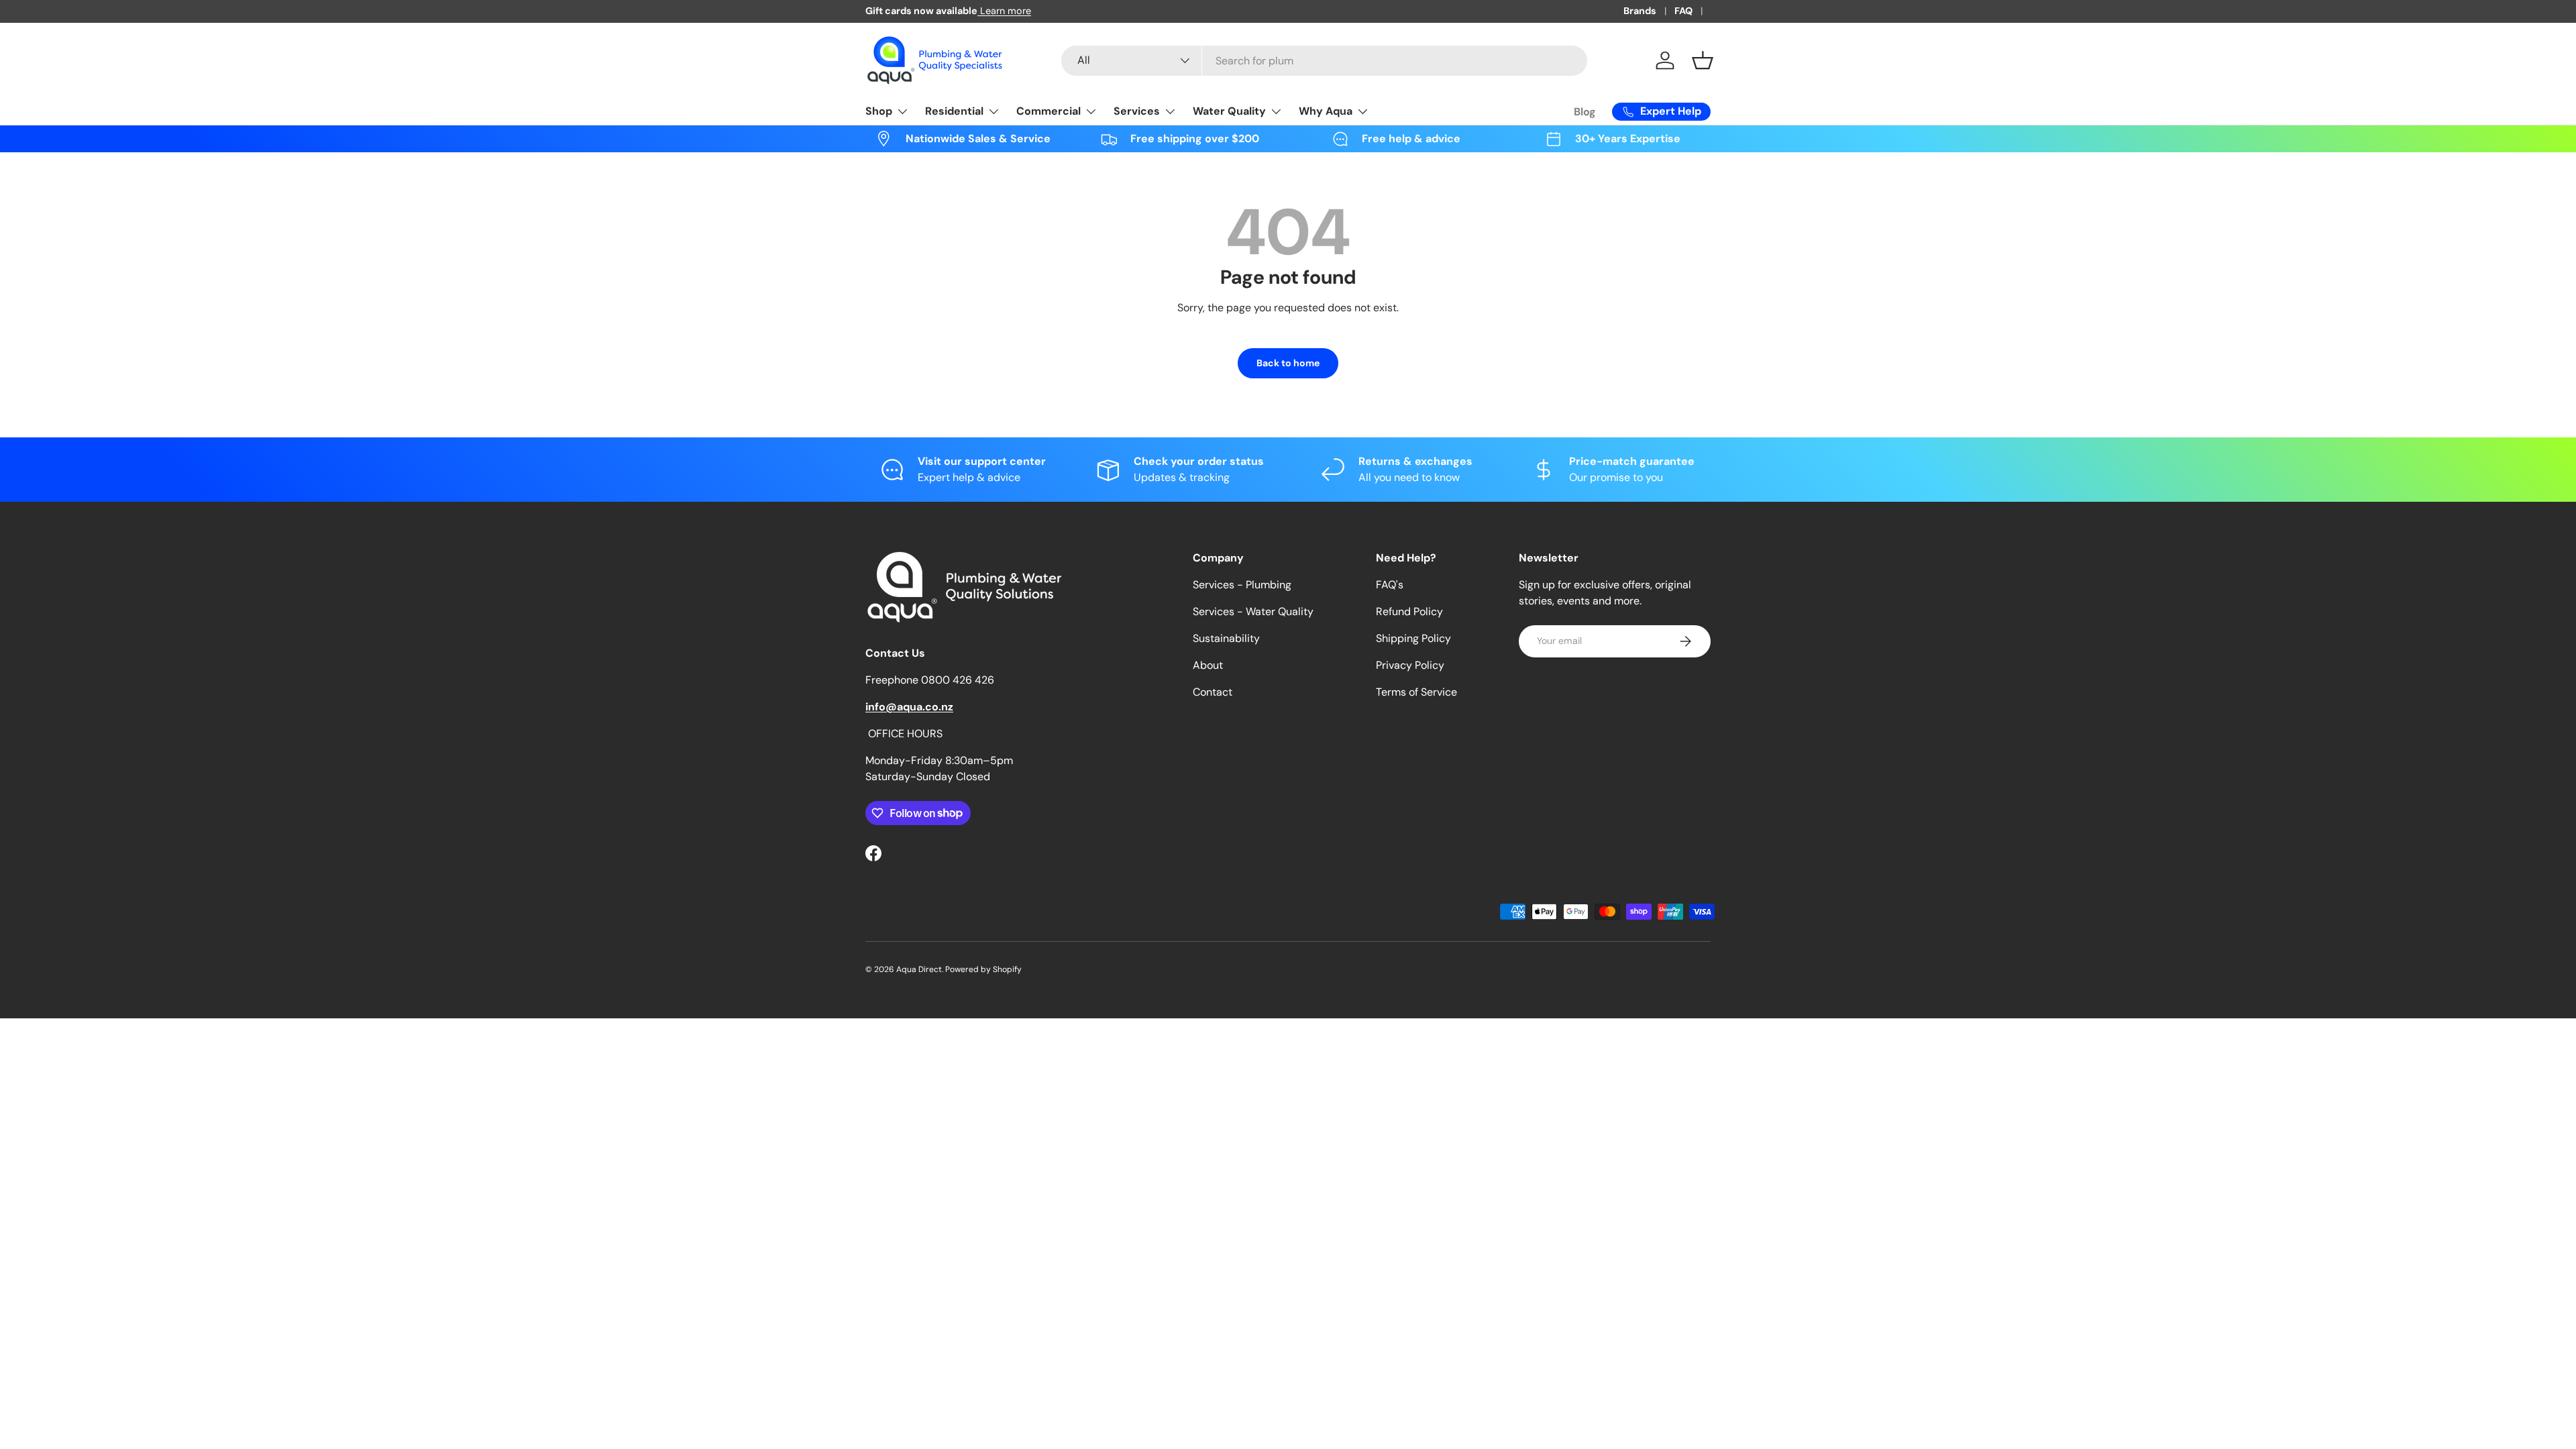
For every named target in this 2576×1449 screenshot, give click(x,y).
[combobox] (1324, 61)
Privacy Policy (1410, 665)
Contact (1213, 692)
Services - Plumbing (1242, 585)
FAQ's (1390, 585)
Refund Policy (1409, 611)
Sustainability (1226, 638)
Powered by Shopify (983, 969)
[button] (1703, 60)
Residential (954, 111)
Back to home (1288, 363)
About (1208, 665)
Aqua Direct (919, 969)
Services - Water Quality (1253, 611)
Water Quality (1229, 111)
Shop (879, 111)
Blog (1585, 112)
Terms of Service (1416, 692)
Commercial (1049, 111)
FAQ (1683, 11)
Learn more (1004, 11)
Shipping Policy (1413, 638)
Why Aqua (1326, 111)
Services (1137, 111)
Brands (1640, 11)
